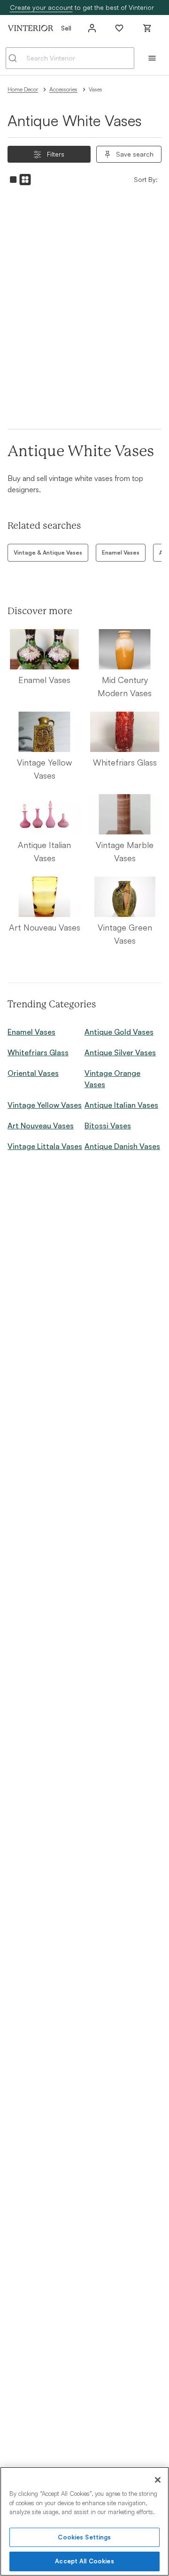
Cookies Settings (84, 2537)
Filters (56, 154)
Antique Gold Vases (119, 1032)
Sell (66, 28)
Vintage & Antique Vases (48, 552)
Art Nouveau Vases (41, 1126)
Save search (135, 154)
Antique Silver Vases (120, 1052)
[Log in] (92, 28)
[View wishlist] (119, 28)
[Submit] (16, 58)
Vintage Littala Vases (45, 1146)
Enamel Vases (121, 552)
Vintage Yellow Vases (45, 1105)
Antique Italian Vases (121, 1105)
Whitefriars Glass (38, 1052)
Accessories (63, 89)
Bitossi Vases (108, 1126)
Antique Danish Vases (122, 1146)
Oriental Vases (33, 1073)
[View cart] (147, 28)
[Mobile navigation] (152, 58)
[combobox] (70, 58)
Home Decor (23, 89)
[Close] (158, 2480)
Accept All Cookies (84, 2561)
